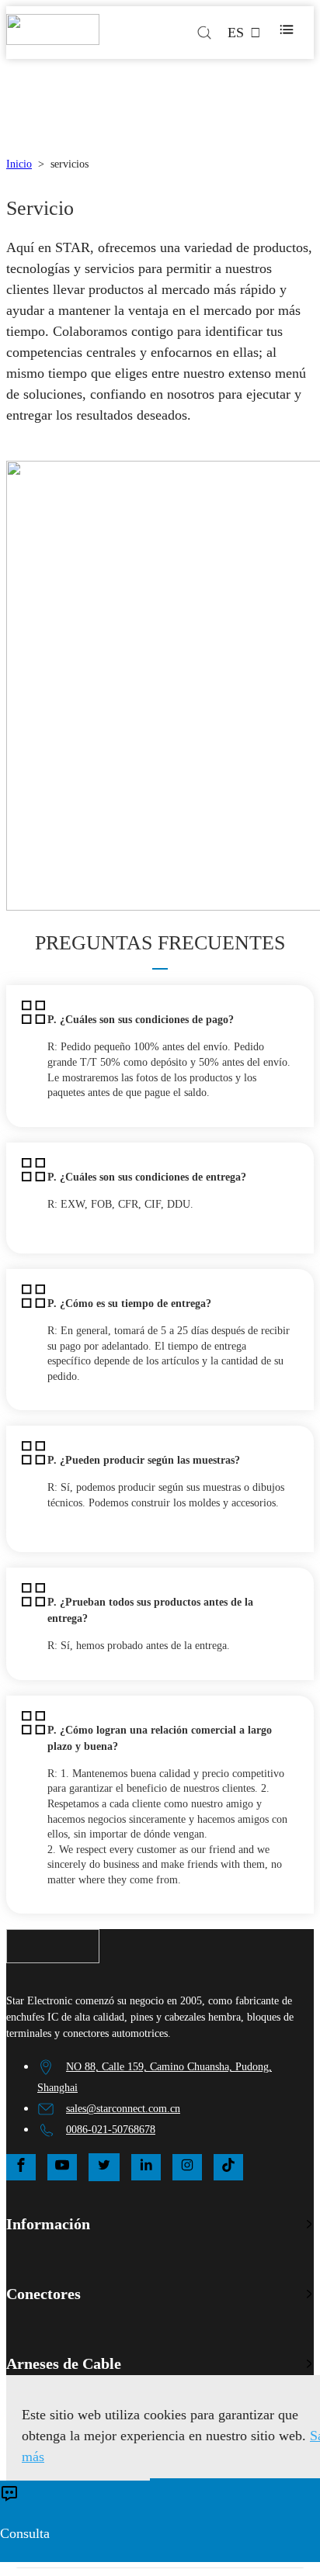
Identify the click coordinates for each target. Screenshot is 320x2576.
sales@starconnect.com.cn (123, 2109)
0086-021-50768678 (111, 2130)
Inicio (19, 164)
